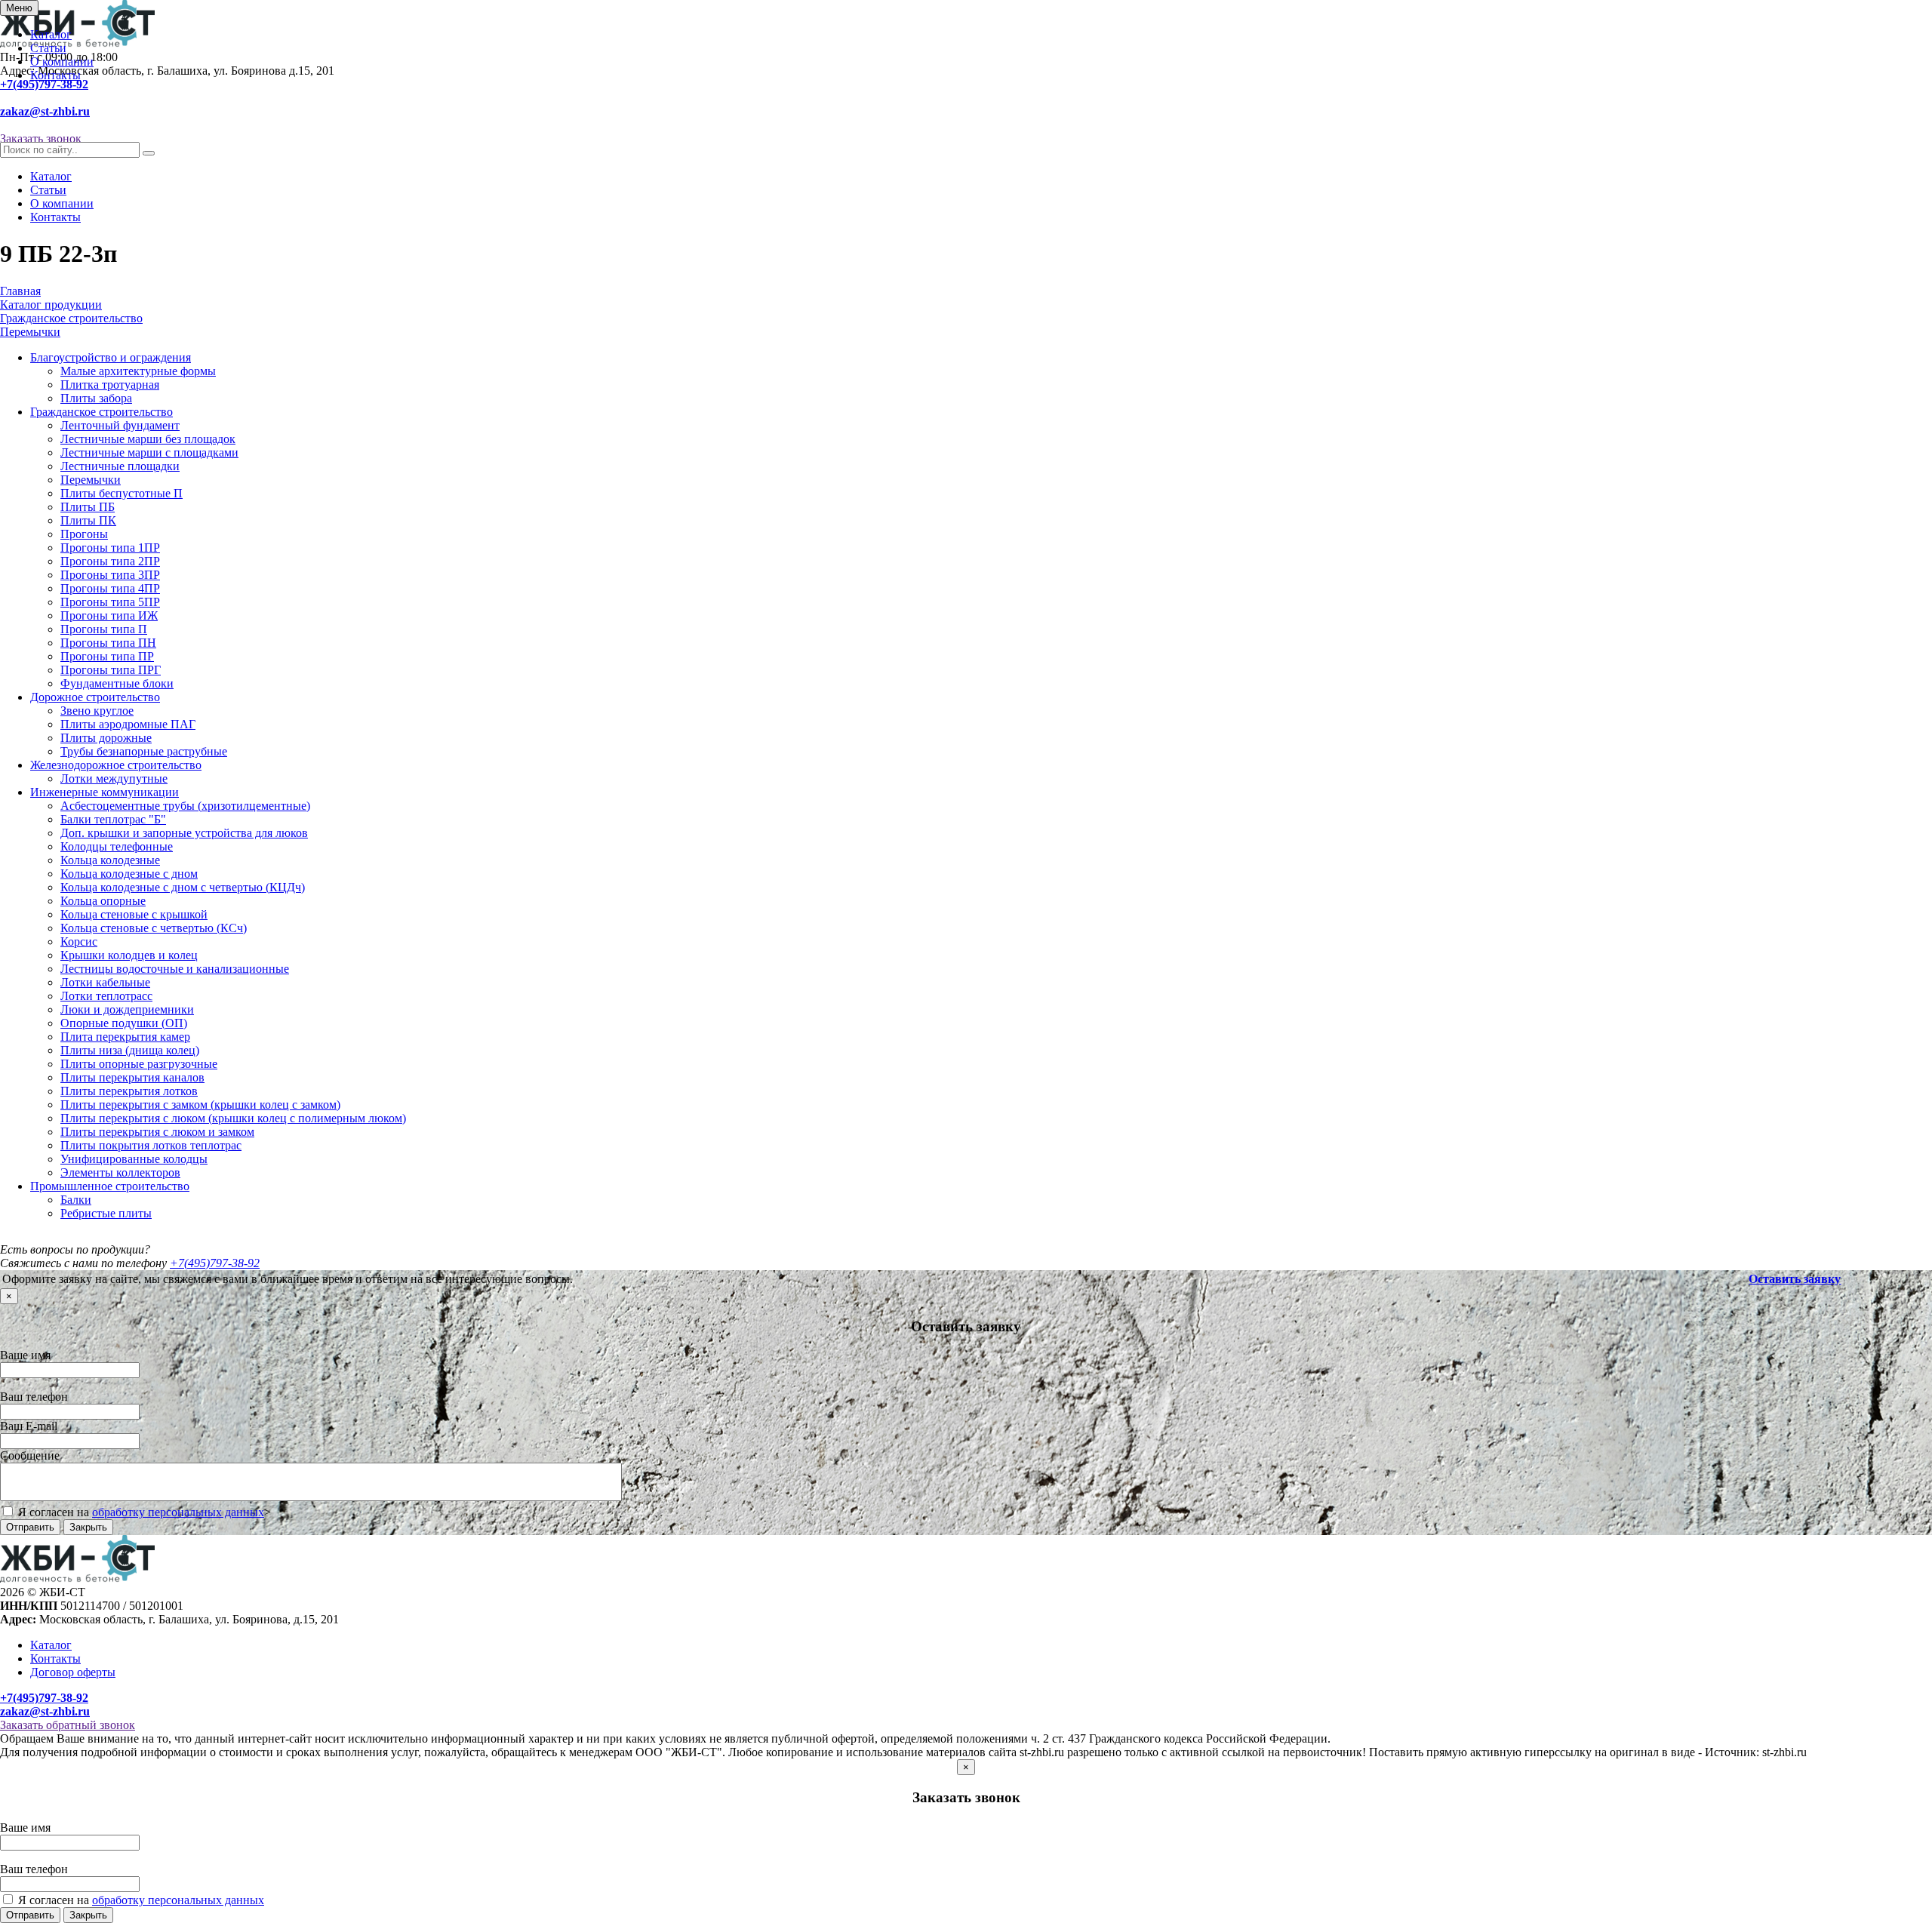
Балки (76, 1200)
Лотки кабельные (105, 982)
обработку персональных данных (178, 1512)
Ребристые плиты (106, 1213)
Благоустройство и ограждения (111, 357)
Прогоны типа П (104, 629)
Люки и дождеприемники (127, 1009)
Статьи (48, 48)
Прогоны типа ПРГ (111, 670)
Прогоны (84, 534)
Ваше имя (25, 1355)
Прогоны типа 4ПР (110, 588)
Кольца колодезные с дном (129, 874)
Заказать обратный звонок (68, 1725)
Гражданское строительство (102, 412)
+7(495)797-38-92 (44, 84)
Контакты (55, 75)
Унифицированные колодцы (134, 1159)
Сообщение (30, 1455)
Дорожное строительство (95, 697)
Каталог (51, 34)
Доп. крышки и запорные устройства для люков (184, 833)
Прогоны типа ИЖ (109, 615)
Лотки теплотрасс (106, 996)
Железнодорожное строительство (116, 765)
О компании (62, 62)
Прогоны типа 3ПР (110, 575)
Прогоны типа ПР (107, 656)
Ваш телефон (34, 1397)
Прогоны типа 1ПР (110, 548)
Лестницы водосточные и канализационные (175, 969)
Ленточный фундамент (120, 425)
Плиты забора (96, 398)
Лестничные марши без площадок (148, 439)
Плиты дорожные (106, 738)
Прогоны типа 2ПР (110, 561)
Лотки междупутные (114, 778)
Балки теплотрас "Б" (113, 819)
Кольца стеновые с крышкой (134, 914)
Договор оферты (73, 1672)
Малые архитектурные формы (138, 371)
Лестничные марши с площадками (149, 452)
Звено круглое (97, 711)
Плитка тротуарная (110, 385)
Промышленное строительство (110, 1186)
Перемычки (91, 480)
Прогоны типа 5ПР (110, 602)
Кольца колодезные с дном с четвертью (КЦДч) (183, 887)
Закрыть (88, 1527)
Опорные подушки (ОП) (124, 1023)
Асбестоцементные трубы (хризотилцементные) (185, 806)
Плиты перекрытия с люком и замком (157, 1132)
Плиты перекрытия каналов (132, 1077)
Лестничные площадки (120, 466)
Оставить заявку (1795, 1279)
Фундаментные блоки (117, 683)
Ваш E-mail (29, 1426)
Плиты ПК (88, 520)
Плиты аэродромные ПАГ (128, 724)
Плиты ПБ (88, 507)
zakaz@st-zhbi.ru (45, 111)
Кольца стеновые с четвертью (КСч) (154, 928)
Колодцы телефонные (117, 846)
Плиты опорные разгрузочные (139, 1064)
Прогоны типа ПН (108, 643)
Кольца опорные (103, 901)
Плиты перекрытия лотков (129, 1091)
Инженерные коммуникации (105, 792)
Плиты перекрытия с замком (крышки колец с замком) (200, 1105)
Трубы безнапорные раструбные (144, 751)
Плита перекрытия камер (125, 1037)
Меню (19, 8)
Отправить (30, 1527)
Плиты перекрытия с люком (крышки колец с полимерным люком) (233, 1118)
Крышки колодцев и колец (129, 955)
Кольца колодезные (110, 860)
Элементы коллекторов (120, 1172)
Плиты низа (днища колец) (130, 1050)
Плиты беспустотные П (122, 493)
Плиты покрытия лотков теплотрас (151, 1145)
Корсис (79, 942)
